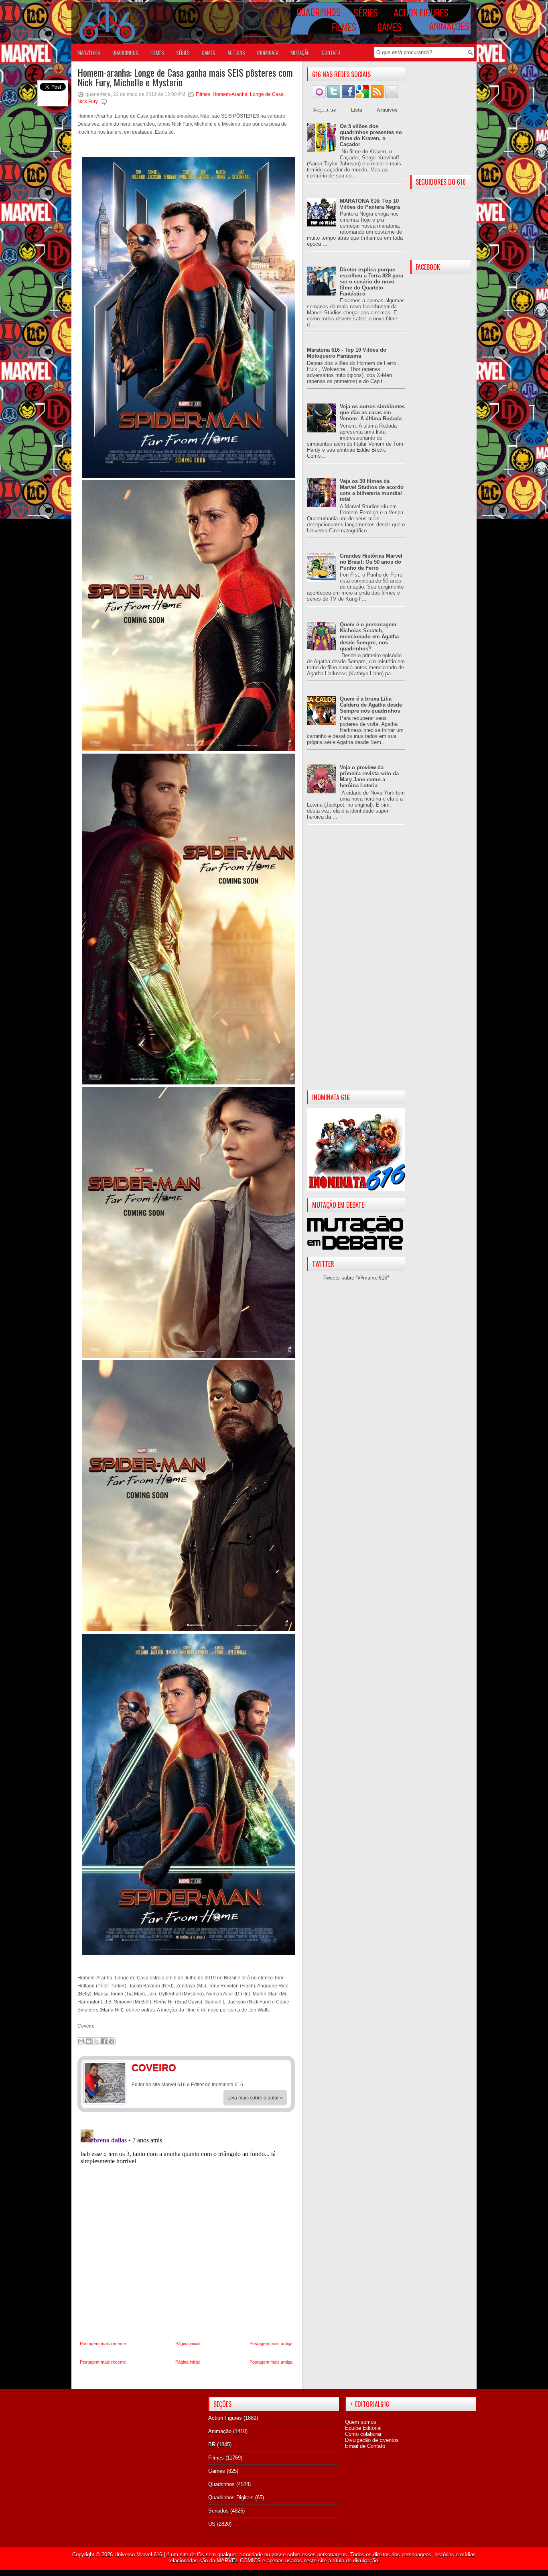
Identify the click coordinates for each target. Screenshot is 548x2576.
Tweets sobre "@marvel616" (356, 1278)
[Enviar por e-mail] (81, 2041)
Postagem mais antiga (271, 2344)
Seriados (218, 2511)
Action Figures (225, 2418)
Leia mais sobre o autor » (255, 2098)
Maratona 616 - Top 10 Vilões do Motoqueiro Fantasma (347, 353)
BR (212, 2445)
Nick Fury (88, 102)
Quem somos (361, 2422)
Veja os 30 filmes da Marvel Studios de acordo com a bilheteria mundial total (372, 490)
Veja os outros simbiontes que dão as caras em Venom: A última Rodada (372, 413)
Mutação (300, 53)
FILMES (157, 53)
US (212, 2524)
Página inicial (188, 2344)
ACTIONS (236, 53)
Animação (220, 2431)
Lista (357, 110)
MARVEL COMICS (239, 2561)
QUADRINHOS (125, 53)
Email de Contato (365, 2446)
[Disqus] (186, 2227)
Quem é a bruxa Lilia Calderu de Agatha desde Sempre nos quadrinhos (371, 705)
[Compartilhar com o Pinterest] (112, 2041)
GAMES (209, 53)
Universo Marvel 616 (138, 2555)
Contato (331, 53)
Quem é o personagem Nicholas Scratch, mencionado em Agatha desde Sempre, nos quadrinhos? (369, 637)
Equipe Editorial (363, 2428)
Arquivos (387, 110)
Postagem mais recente (103, 2344)
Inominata (268, 53)
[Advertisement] (356, 964)
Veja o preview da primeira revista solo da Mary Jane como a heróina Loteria (369, 776)
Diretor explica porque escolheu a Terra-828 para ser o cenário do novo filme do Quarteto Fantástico (371, 282)
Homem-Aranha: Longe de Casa (248, 94)
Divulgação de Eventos (372, 2440)
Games (217, 2471)
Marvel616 (89, 53)
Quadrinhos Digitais (231, 2498)
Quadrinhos (221, 2484)
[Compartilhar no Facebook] (104, 2041)
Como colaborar (363, 2434)
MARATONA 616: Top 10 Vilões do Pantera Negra (370, 204)
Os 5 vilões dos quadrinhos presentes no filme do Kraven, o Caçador (371, 135)
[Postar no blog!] (89, 2041)
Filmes (203, 94)
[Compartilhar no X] (96, 2041)
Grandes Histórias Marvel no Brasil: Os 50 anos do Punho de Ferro (371, 562)
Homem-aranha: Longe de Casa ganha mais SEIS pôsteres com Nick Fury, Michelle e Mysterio (185, 77)
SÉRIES (183, 53)
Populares (325, 110)
